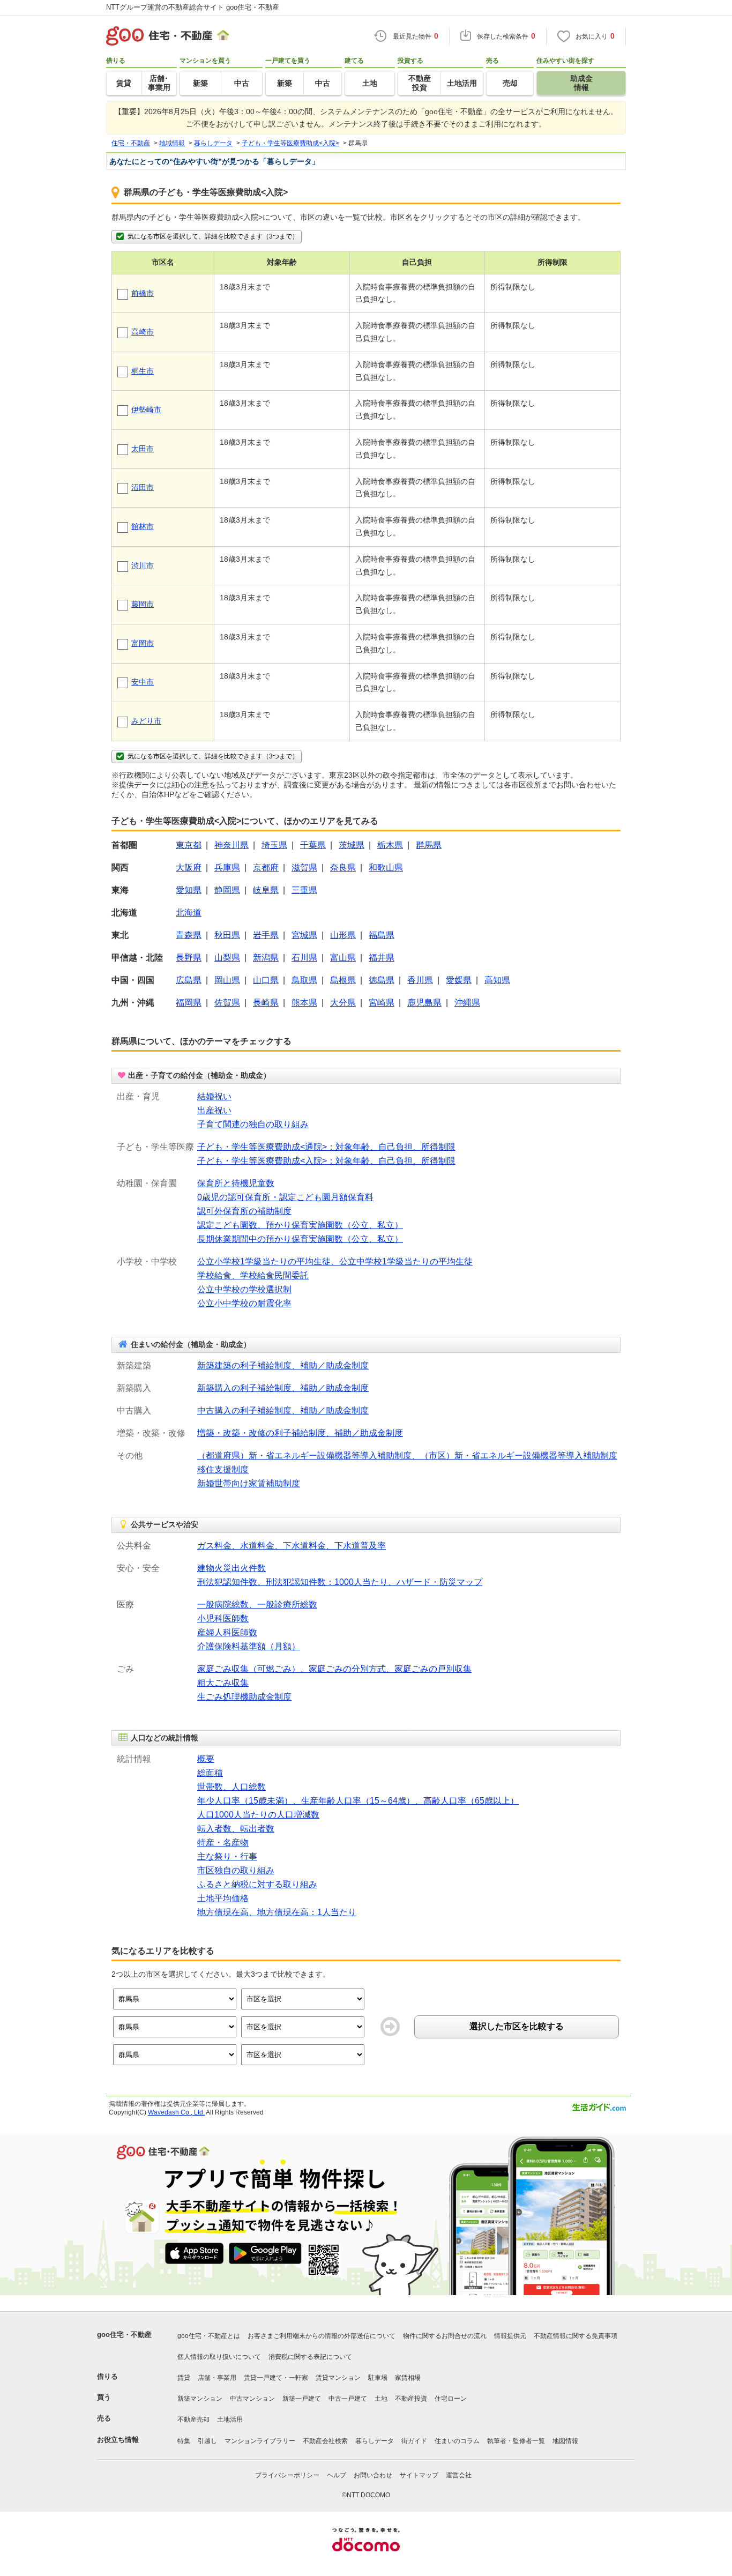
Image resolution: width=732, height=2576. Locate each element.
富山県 (343, 958)
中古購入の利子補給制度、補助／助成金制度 (283, 1410)
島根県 (343, 980)
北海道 (189, 913)
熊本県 (304, 1003)
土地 (381, 2399)
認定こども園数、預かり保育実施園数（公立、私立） (300, 1225)
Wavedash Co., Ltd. (176, 2112)
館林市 (143, 526)
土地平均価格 (223, 1898)
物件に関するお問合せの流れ (445, 2336)
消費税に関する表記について (310, 2357)
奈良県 (343, 868)
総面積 (210, 1773)
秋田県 (227, 935)
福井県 (382, 958)
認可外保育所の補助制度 (244, 1211)
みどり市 (146, 721)
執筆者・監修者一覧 (516, 2441)
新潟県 (266, 958)
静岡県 (227, 890)
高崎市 (143, 332)
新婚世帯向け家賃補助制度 (249, 1483)
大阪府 (189, 868)
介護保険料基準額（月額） (249, 1646)
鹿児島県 (424, 1003)
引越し (207, 2441)
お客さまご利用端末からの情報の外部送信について (322, 2336)
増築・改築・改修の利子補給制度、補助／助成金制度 (300, 1433)
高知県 (497, 980)
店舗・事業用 (217, 2378)
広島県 (189, 980)
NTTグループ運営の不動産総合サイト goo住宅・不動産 (193, 7)
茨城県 (352, 845)
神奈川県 (231, 845)
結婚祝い (214, 1096)
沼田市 (143, 487)
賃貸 (184, 2378)
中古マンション (252, 2399)
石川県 (304, 958)
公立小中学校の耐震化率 (244, 1303)
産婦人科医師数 (227, 1632)
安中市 (143, 682)
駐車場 (378, 2378)
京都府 (266, 868)
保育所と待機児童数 (236, 1183)
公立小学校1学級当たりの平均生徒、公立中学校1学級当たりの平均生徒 (335, 1261)
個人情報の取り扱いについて (219, 2357)
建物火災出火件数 (231, 1568)
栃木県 (390, 845)
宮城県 (304, 935)
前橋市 (143, 293)
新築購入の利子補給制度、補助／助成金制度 (283, 1388)
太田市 (143, 449)
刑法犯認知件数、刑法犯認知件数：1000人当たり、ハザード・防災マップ (340, 1582)
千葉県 (313, 845)
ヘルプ (337, 2475)
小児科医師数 (223, 1618)
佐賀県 (227, 1003)
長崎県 (266, 1003)
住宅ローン (451, 2399)
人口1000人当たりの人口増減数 (258, 1815)
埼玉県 (274, 845)
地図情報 (565, 2441)
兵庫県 (227, 868)
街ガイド (414, 2441)
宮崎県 (382, 1003)
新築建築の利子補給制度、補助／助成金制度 (283, 1365)
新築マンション (200, 2399)
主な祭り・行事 (227, 1856)
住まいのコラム (457, 2441)
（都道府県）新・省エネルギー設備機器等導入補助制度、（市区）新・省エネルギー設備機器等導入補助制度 (407, 1455)
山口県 (266, 980)
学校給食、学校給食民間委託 (253, 1275)
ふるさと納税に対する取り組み (257, 1884)
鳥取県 (304, 980)
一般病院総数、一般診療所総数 (257, 1605)
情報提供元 (510, 2336)
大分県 (343, 1003)
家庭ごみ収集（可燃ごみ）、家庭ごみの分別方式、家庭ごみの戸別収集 (334, 1669)
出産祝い (214, 1110)
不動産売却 (193, 2419)
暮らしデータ (375, 2441)
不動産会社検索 (325, 2441)
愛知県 (189, 890)
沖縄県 (467, 1003)
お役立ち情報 (118, 2440)
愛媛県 (459, 980)
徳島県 (382, 980)
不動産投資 (411, 2399)
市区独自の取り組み (236, 1870)
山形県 (343, 935)
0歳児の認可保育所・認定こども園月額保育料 (285, 1197)
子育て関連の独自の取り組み (253, 1124)
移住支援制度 (223, 1469)
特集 (184, 2441)
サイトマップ (419, 2475)
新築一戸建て (302, 2399)
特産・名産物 (223, 1842)
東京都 (189, 845)
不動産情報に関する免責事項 (576, 2336)
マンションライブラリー (260, 2441)
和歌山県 (386, 868)
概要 (206, 1759)
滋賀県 (304, 868)
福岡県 (189, 1003)
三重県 (304, 890)
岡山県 (227, 980)
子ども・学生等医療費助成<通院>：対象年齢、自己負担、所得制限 (326, 1147)
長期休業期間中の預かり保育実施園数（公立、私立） (300, 1239)
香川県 (420, 980)
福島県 (382, 935)
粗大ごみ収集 (223, 1683)
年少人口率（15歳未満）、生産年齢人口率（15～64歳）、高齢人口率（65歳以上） (358, 1801)
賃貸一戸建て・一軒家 (276, 2378)
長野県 (189, 958)
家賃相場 (408, 2378)
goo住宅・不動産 (124, 2335)
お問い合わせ (373, 2475)
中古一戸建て (348, 2399)
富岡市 (143, 643)
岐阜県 (266, 890)
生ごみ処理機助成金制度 (244, 1697)
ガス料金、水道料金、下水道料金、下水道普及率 (292, 1546)
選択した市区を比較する (517, 2026)
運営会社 (459, 2475)
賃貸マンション (338, 2378)
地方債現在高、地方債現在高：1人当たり (277, 1912)
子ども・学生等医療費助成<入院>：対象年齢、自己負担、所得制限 (326, 1161)
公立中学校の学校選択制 (244, 1289)
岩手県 (266, 935)
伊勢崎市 (146, 410)
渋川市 (143, 565)
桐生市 (143, 371)
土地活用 (230, 2419)
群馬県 (429, 845)
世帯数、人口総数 (231, 1787)
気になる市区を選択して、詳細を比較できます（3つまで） (213, 236)
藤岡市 (143, 604)
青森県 (189, 935)
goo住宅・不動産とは (209, 2336)
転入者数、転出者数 (236, 1829)
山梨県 (227, 958)
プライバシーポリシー (287, 2475)
